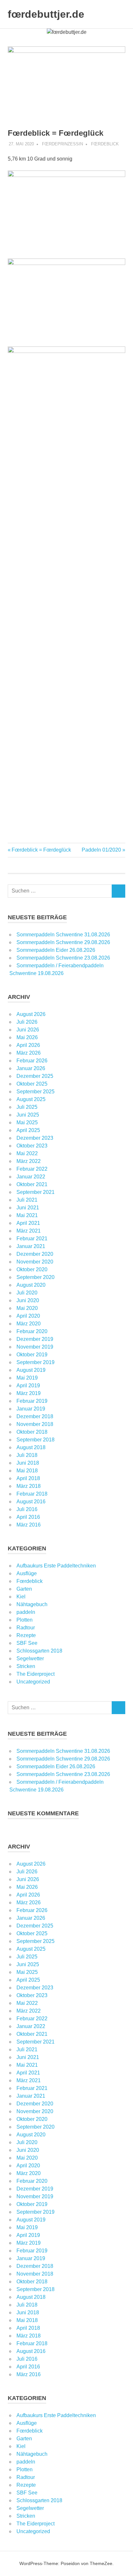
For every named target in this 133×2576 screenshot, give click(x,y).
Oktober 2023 (32, 1146)
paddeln (26, 1612)
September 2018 (36, 1440)
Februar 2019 (32, 1401)
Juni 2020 (28, 1300)
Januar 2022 (31, 1177)
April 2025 (28, 1130)
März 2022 (29, 1161)
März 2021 (29, 1231)
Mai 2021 (27, 1215)
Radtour (26, 1628)
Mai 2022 (27, 1153)
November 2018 (35, 1424)
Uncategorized (33, 1682)
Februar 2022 (32, 1169)
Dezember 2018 (35, 1416)
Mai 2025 (27, 1122)
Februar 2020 (32, 1331)
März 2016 (29, 1525)
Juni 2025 (28, 1115)
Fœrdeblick (105, 144)
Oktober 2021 (32, 1184)
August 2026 (31, 1014)
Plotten (25, 1620)
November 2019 (35, 1347)
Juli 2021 (27, 1200)
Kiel (21, 1597)
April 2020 (28, 1316)
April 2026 (28, 1045)
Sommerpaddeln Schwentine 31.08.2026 (63, 935)
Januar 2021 (31, 1246)
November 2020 (35, 1262)
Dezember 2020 (35, 1254)
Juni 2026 (28, 1030)
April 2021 (28, 1223)
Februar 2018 (32, 1494)
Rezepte (26, 1635)
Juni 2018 (28, 1463)
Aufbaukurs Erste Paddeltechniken (56, 1566)
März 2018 (29, 1486)
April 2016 (28, 1517)
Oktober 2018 (32, 1432)
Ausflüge (27, 1573)
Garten (24, 1589)
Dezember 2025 (35, 1076)
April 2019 (28, 1386)
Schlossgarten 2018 (39, 1651)
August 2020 (31, 1285)
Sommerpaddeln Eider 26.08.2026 (56, 950)
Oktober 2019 (32, 1355)
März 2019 (29, 1393)
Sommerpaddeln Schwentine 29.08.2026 (63, 942)
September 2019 (36, 1362)
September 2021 (36, 1192)
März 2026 (29, 1053)
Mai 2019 (27, 1378)
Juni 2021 (28, 1208)
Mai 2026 (27, 1037)
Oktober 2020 (32, 1269)
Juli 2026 (27, 1022)
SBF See (27, 1643)
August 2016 (31, 1502)
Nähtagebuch (32, 1604)
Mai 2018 (27, 1471)
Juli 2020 (27, 1293)
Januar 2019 (31, 1409)
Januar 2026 (31, 1068)
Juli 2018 (27, 1455)
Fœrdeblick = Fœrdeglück (41, 850)
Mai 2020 (27, 1308)
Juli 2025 (27, 1107)
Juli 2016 (27, 1509)
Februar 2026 (32, 1061)
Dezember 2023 (35, 1138)
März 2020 (29, 1324)
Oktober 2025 (32, 1084)
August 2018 (31, 1447)
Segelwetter (30, 1659)
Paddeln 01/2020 (101, 850)
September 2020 (36, 1277)
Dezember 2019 (35, 1339)
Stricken (26, 1666)
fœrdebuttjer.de (46, 14)
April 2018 (28, 1478)
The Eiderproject (36, 1674)
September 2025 (36, 1092)
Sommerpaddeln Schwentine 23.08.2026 (63, 958)
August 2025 (31, 1099)
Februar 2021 (32, 1239)
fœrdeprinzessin (62, 144)
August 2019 (31, 1370)
